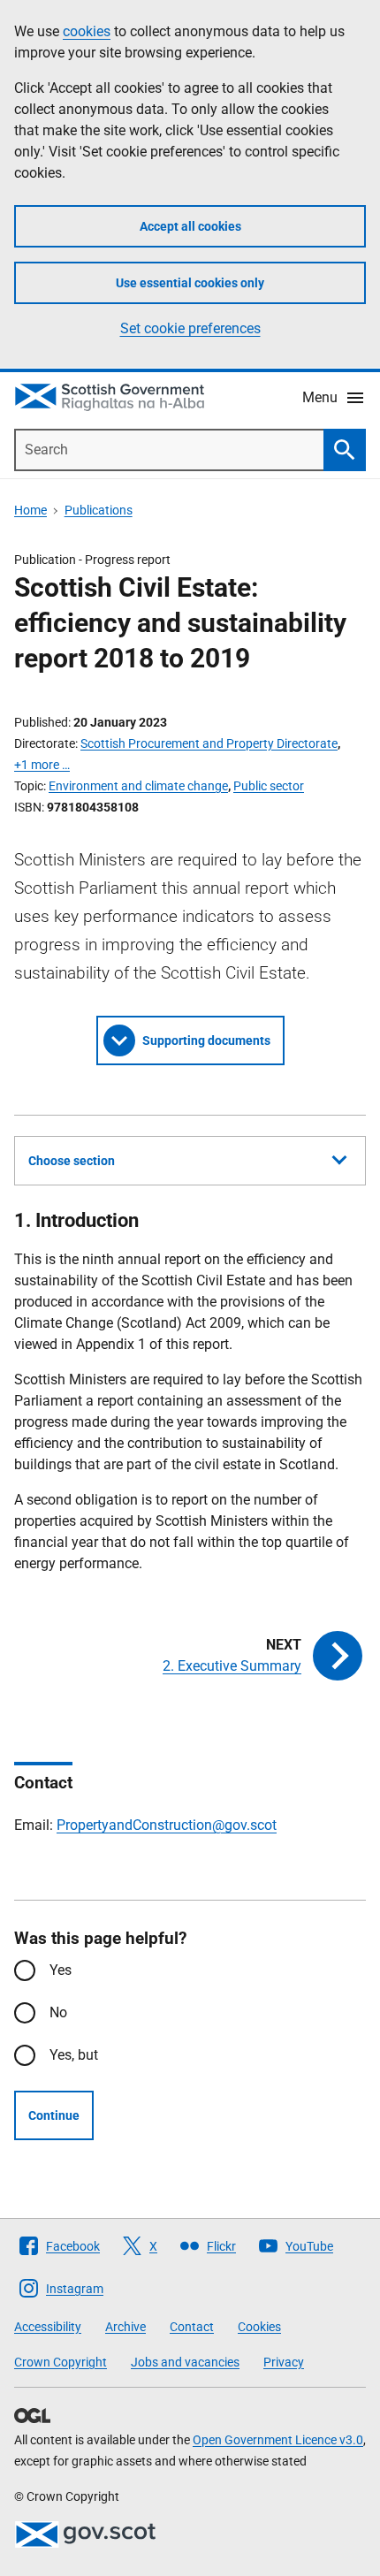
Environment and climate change (138, 786)
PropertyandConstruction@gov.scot (167, 1825)
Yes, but (74, 2055)
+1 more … (42, 765)
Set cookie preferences (190, 328)
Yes (61, 1970)
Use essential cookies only (190, 283)
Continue (54, 2115)
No (58, 2012)
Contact (192, 2327)
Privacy (284, 2362)
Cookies (259, 2327)
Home (30, 510)
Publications (99, 510)
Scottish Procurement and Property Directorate (209, 743)
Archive (125, 2327)
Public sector (269, 786)
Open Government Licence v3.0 (278, 2440)
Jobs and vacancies (185, 2362)
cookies (87, 31)
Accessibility (48, 2327)
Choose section (72, 1161)
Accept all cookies (190, 226)
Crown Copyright (61, 2362)
